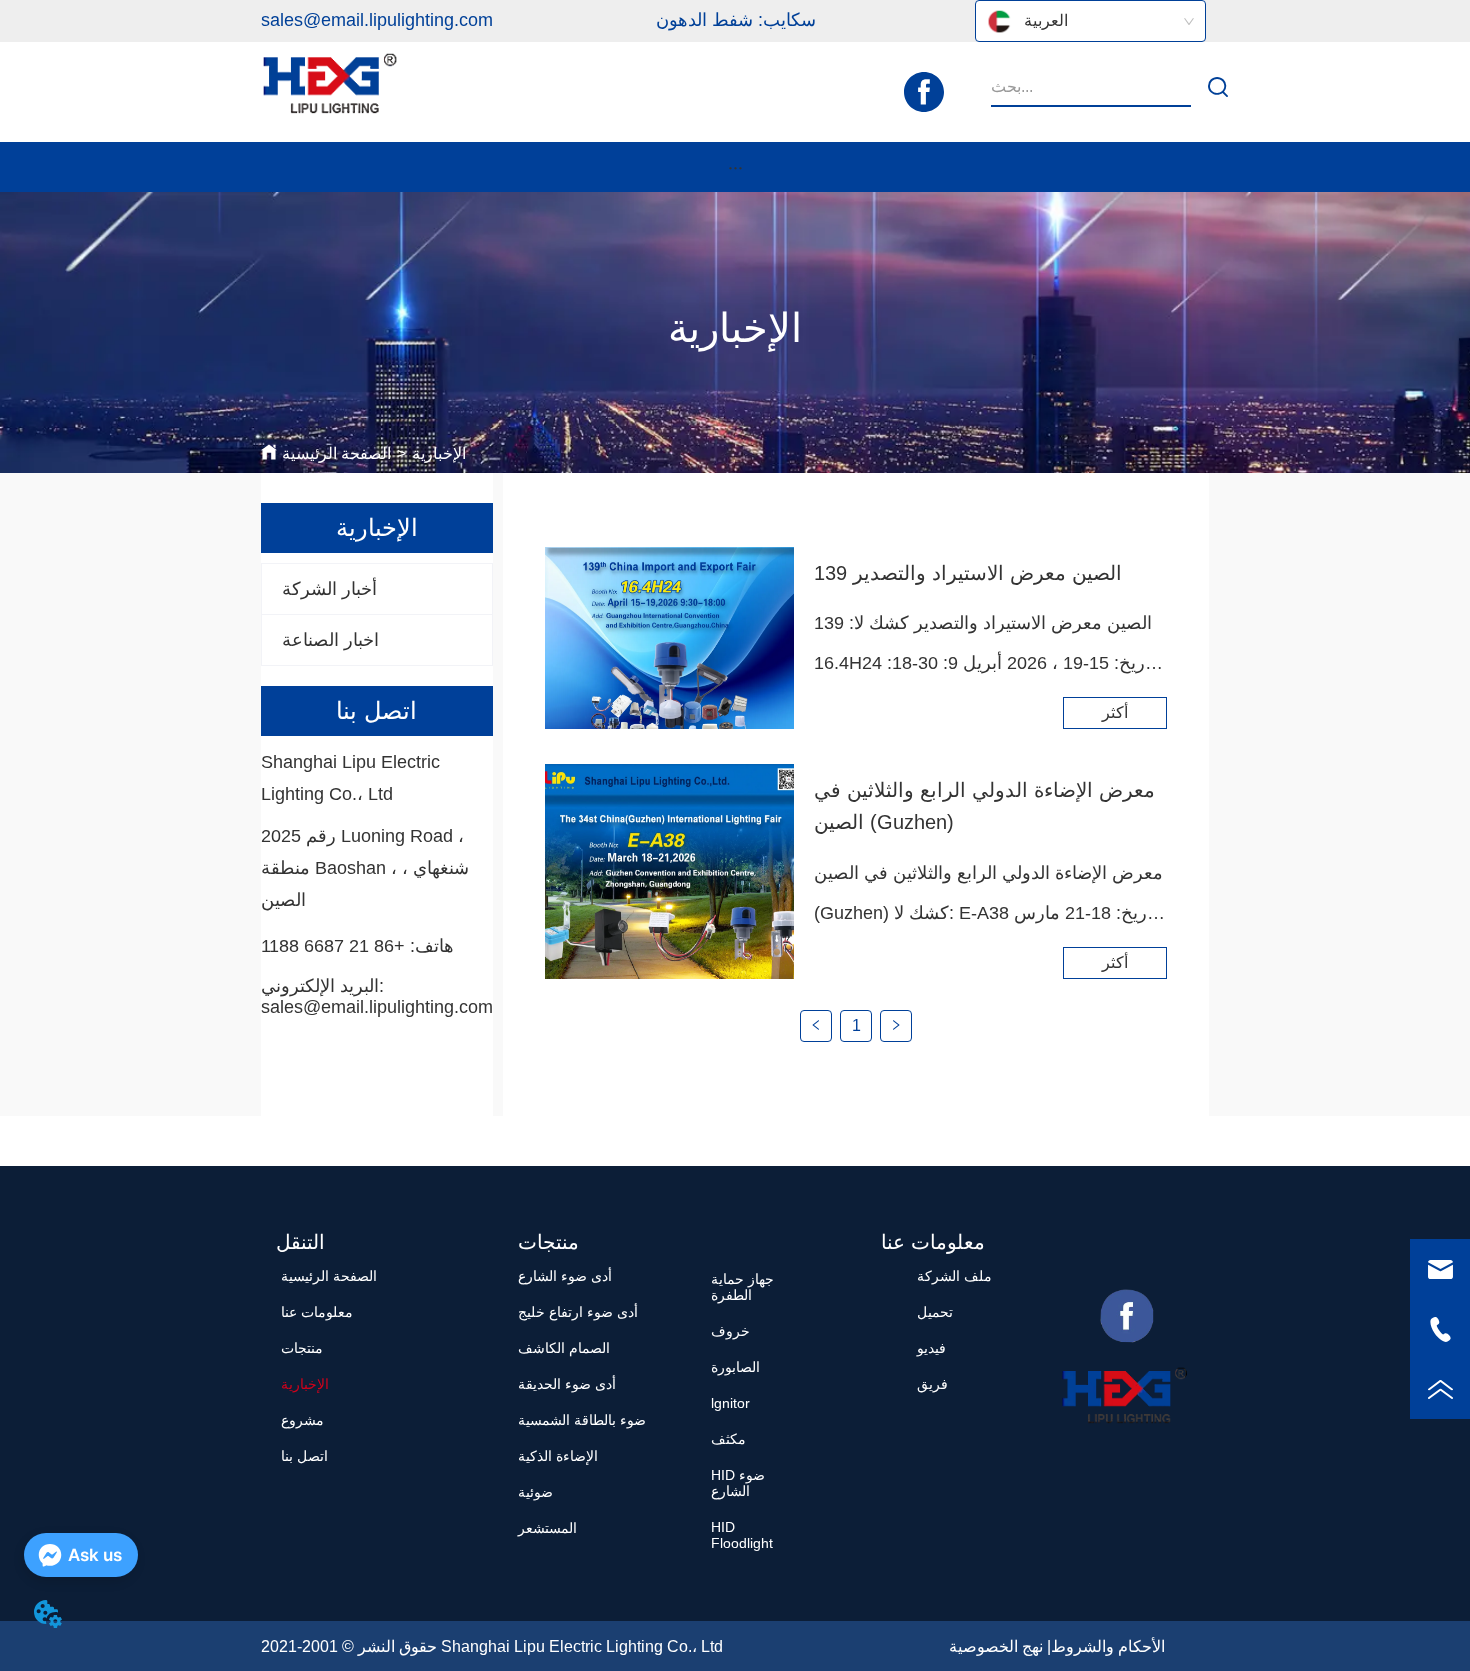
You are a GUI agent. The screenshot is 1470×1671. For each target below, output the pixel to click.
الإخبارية (439, 453)
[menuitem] (735, 167)
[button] (735, 167)
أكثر (1115, 712)
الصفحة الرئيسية (336, 453)
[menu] (735, 167)
